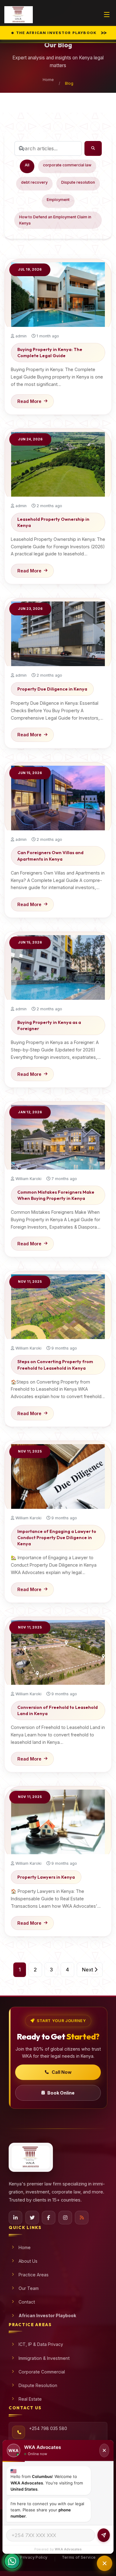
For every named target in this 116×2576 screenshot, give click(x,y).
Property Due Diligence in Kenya (52, 689)
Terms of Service (79, 2557)
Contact (27, 2302)
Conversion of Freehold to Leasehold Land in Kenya (58, 1710)
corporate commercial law (67, 165)
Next (88, 1970)
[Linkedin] (15, 2218)
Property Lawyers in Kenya (46, 1877)
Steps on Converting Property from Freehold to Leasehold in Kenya (55, 1365)
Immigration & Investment (44, 2358)
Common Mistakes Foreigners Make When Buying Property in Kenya (56, 1195)
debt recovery (34, 182)
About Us (28, 2261)
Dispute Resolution (38, 2385)
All (27, 165)
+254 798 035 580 (48, 2428)
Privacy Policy (34, 2557)
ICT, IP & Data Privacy (41, 2344)
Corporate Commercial (42, 2372)
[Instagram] (65, 2218)
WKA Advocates (68, 2549)
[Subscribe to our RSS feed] (82, 2218)
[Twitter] (32, 2218)
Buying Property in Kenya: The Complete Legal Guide (50, 353)
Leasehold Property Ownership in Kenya (53, 522)
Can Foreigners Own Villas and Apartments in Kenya (50, 856)
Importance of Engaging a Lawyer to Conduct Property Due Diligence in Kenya (57, 1538)
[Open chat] (105, 2563)
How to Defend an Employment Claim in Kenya (55, 220)
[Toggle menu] (107, 15)
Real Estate (30, 2399)
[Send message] (104, 2535)
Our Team (29, 2288)
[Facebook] (49, 2218)
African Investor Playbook (47, 2315)
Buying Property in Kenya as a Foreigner (49, 1025)
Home (48, 80)
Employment (58, 200)
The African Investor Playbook (60, 32)
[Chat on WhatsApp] (12, 2560)
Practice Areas (34, 2275)
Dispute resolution (78, 182)
